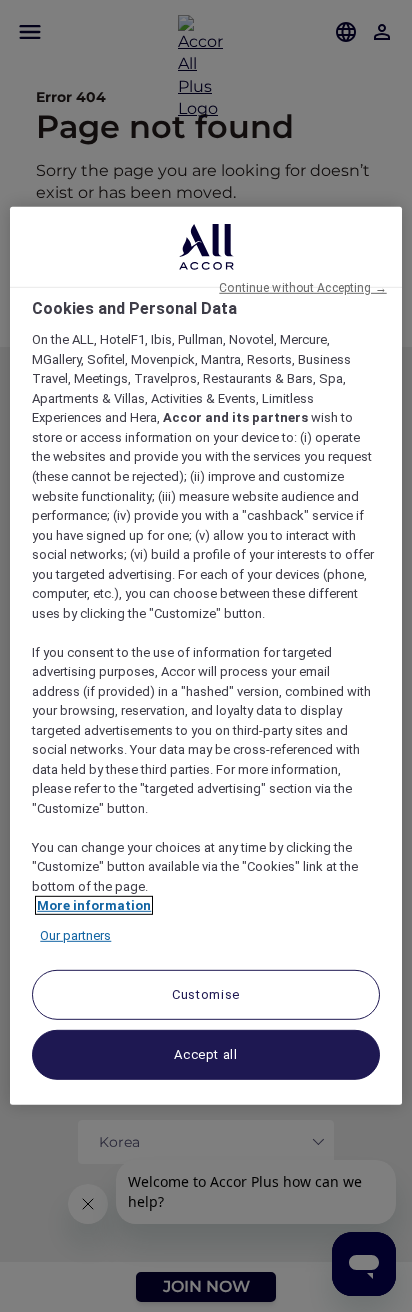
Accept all (206, 1054)
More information (94, 905)
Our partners (75, 935)
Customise (206, 994)
